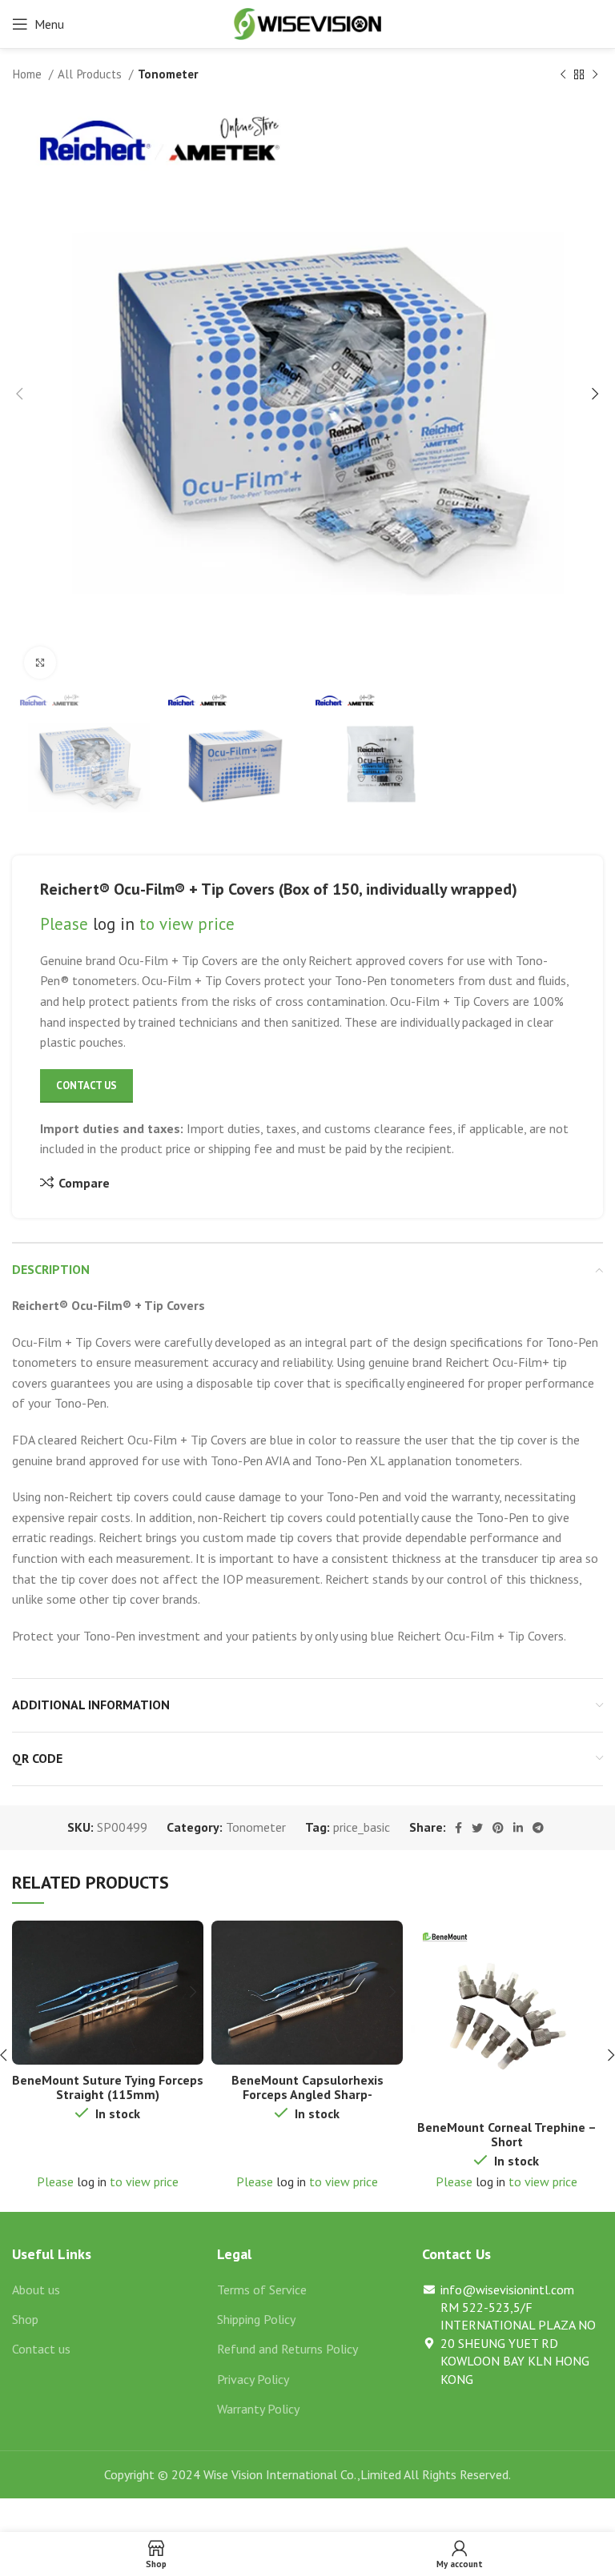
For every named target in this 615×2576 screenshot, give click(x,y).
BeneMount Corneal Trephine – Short (507, 2134)
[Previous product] (563, 74)
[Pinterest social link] (498, 1828)
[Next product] (595, 74)
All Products (91, 74)
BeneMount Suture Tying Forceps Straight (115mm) (108, 2087)
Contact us (41, 2349)
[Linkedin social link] (518, 1828)
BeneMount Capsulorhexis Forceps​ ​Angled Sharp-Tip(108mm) (307, 2094)
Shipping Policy (256, 2319)
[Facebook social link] (458, 1828)
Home (28, 74)
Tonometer (168, 74)
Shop (25, 2319)
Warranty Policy (258, 2409)
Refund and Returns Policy (287, 2349)
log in (114, 924)
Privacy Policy (253, 2379)
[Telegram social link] (538, 1828)
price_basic (362, 1827)
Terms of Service (262, 2290)
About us (36, 2290)
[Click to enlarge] (40, 663)
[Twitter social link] (477, 1828)
